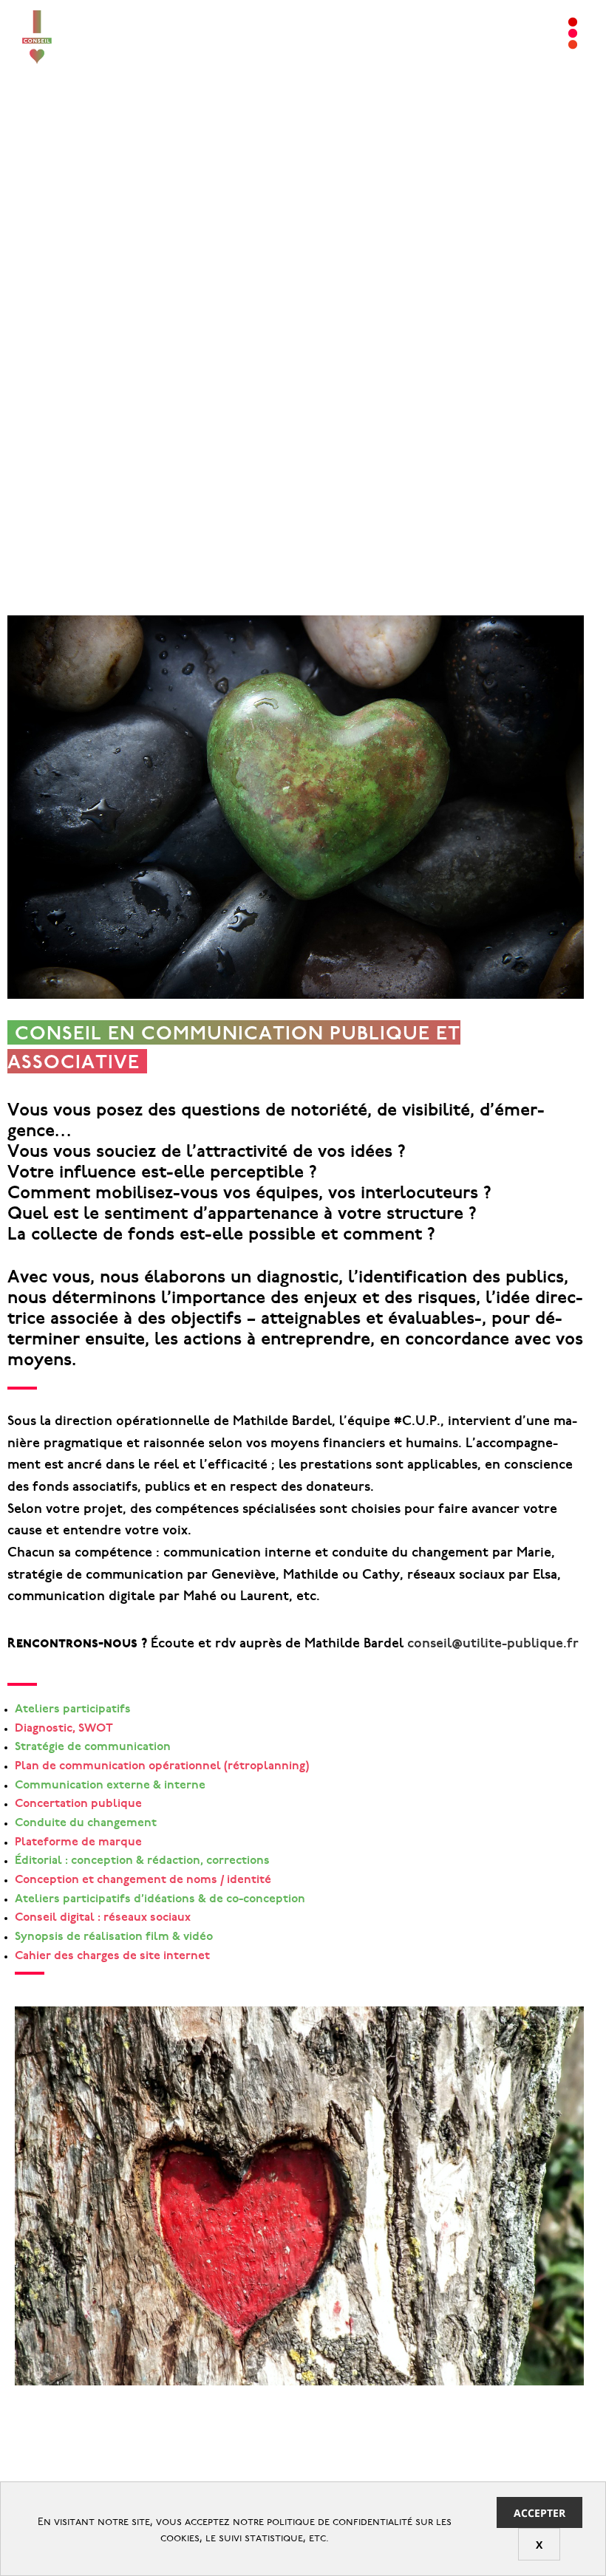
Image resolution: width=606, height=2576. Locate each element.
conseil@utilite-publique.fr (493, 1644)
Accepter (539, 2513)
